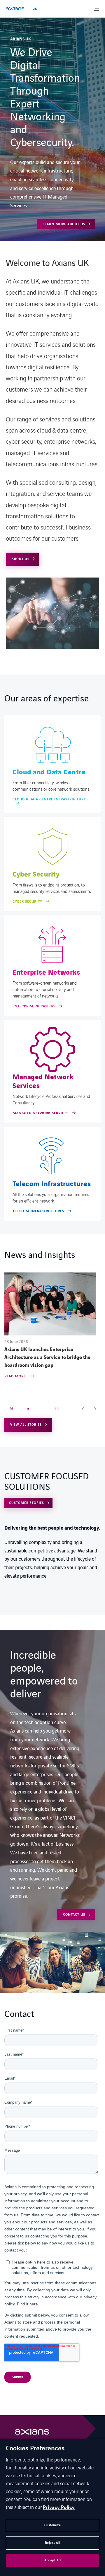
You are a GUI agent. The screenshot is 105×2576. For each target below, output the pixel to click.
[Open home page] (15, 9)
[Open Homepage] (32, 2434)
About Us (21, 559)
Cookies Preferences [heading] (35, 2449)
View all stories (26, 1425)
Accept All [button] (52, 2560)
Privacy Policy (59, 2507)
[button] (83, 1409)
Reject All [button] (53, 2543)
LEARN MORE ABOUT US (64, 224)
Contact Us (74, 1915)
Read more (16, 1377)
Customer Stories (27, 1503)
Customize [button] (53, 2525)
